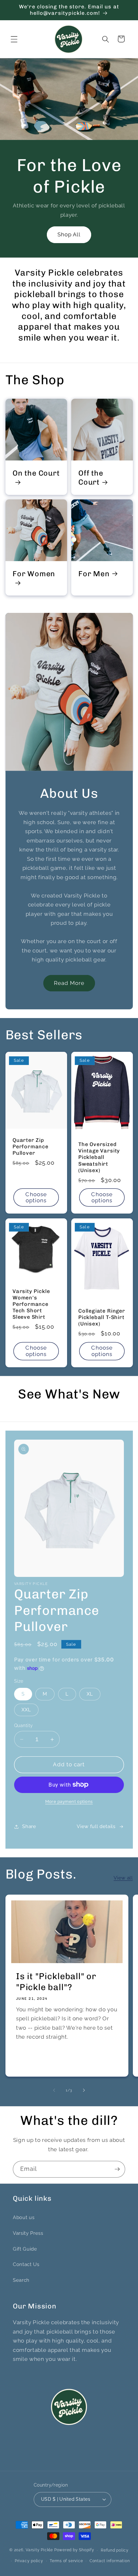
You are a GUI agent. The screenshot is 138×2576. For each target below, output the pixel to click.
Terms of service (66, 2561)
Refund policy (115, 2550)
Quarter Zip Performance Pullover (30, 1147)
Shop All (69, 235)
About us (24, 2217)
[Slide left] (54, 2090)
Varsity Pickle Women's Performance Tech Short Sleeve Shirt (31, 1304)
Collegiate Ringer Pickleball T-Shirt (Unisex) (102, 1317)
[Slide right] (84, 2090)
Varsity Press (28, 2233)
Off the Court (91, 478)
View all (123, 1878)
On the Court (36, 473)
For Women (34, 574)
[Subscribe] (117, 2169)
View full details (96, 1826)
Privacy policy (29, 2561)
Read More (69, 983)
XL (90, 1694)
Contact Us (26, 2264)
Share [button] (29, 1826)
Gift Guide (25, 2249)
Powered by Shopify (74, 2550)
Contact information (110, 2561)
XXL (26, 1710)
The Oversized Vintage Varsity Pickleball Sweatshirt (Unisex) (99, 1157)
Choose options (36, 1197)
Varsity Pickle (39, 2550)
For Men (94, 574)
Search (21, 2280)
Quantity (24, 1725)
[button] (14, 39)
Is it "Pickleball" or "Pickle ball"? (56, 1982)
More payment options (69, 1802)
